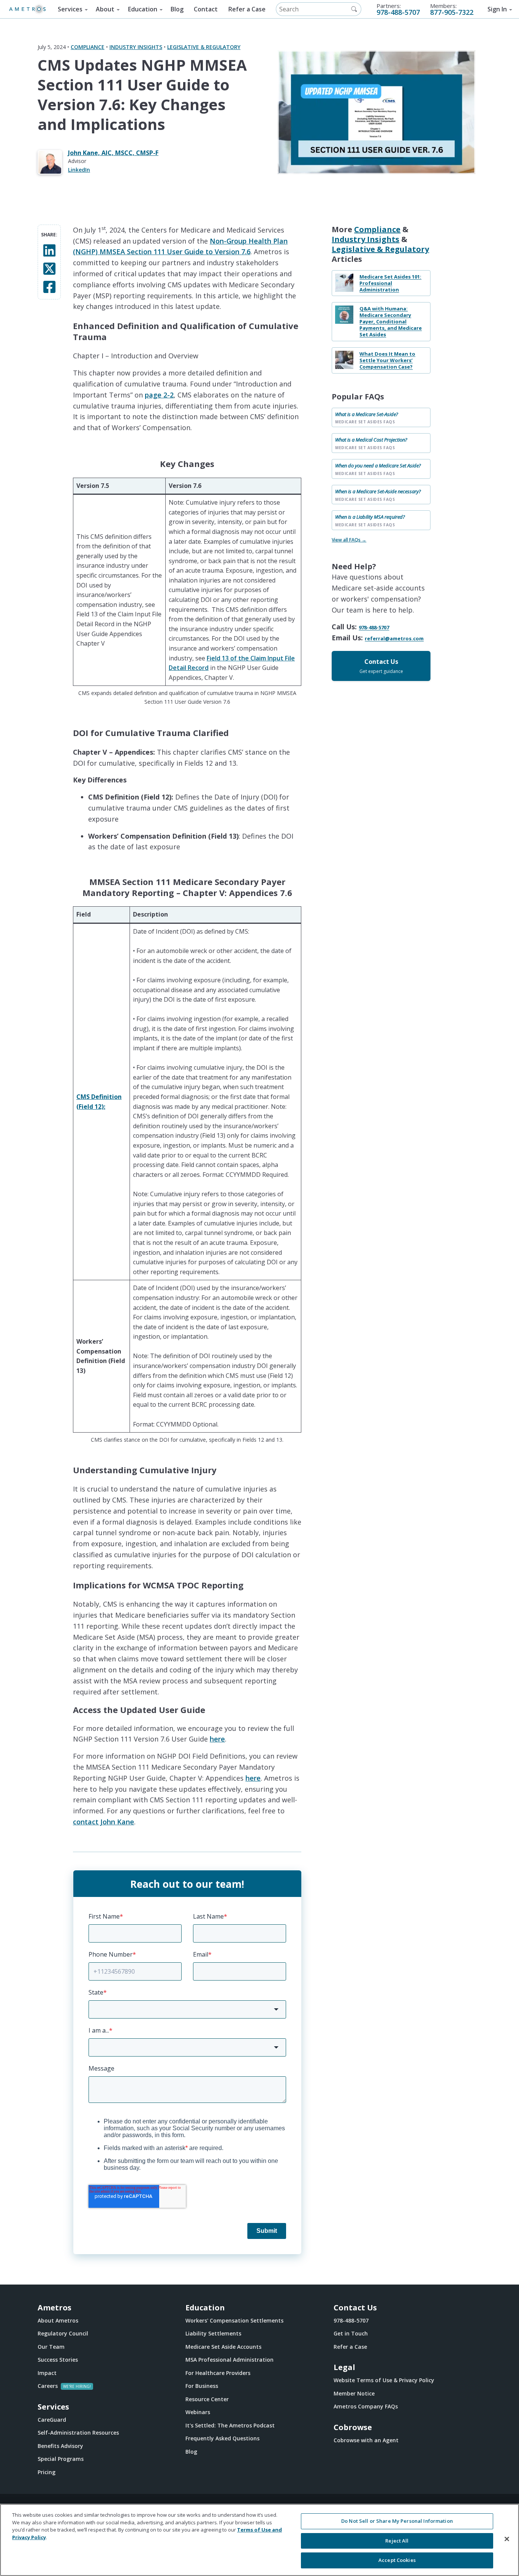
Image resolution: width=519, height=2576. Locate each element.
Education (143, 9)
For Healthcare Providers (218, 2373)
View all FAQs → (349, 540)
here (217, 1739)
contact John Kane (104, 1822)
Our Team (51, 2347)
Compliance (88, 47)
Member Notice (354, 2393)
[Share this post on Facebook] (49, 286)
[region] (259, 2540)
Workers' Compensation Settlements (234, 2320)
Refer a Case (247, 9)
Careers (48, 2386)
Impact (47, 2373)
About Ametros (58, 2320)
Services (70, 9)
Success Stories (58, 2360)
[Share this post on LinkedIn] (49, 250)
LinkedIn (79, 170)
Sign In (497, 9)
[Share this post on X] (49, 268)
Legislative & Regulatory (204, 47)
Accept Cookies (397, 2560)
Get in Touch (351, 2333)
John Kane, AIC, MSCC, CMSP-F (113, 153)
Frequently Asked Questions (222, 2438)
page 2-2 (159, 395)
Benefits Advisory (60, 2446)
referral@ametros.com (394, 639)
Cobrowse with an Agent (366, 2440)
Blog (177, 9)
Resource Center (207, 2399)
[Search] (354, 9)
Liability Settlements (213, 2333)
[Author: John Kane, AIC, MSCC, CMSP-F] (53, 162)
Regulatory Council (63, 2333)
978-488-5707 (398, 12)
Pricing (47, 2472)
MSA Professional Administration (229, 2360)
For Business (202, 2386)
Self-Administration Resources (78, 2433)
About (105, 9)
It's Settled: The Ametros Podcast (230, 2425)
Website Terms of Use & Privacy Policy (384, 2380)
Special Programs (61, 2459)
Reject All (397, 2541)
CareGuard (52, 2420)
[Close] (507, 2539)
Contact (206, 9)
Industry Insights (136, 47)
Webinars (198, 2412)
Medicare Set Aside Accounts (223, 2347)
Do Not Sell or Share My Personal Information (397, 2521)
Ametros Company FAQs (366, 2406)
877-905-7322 (452, 12)
